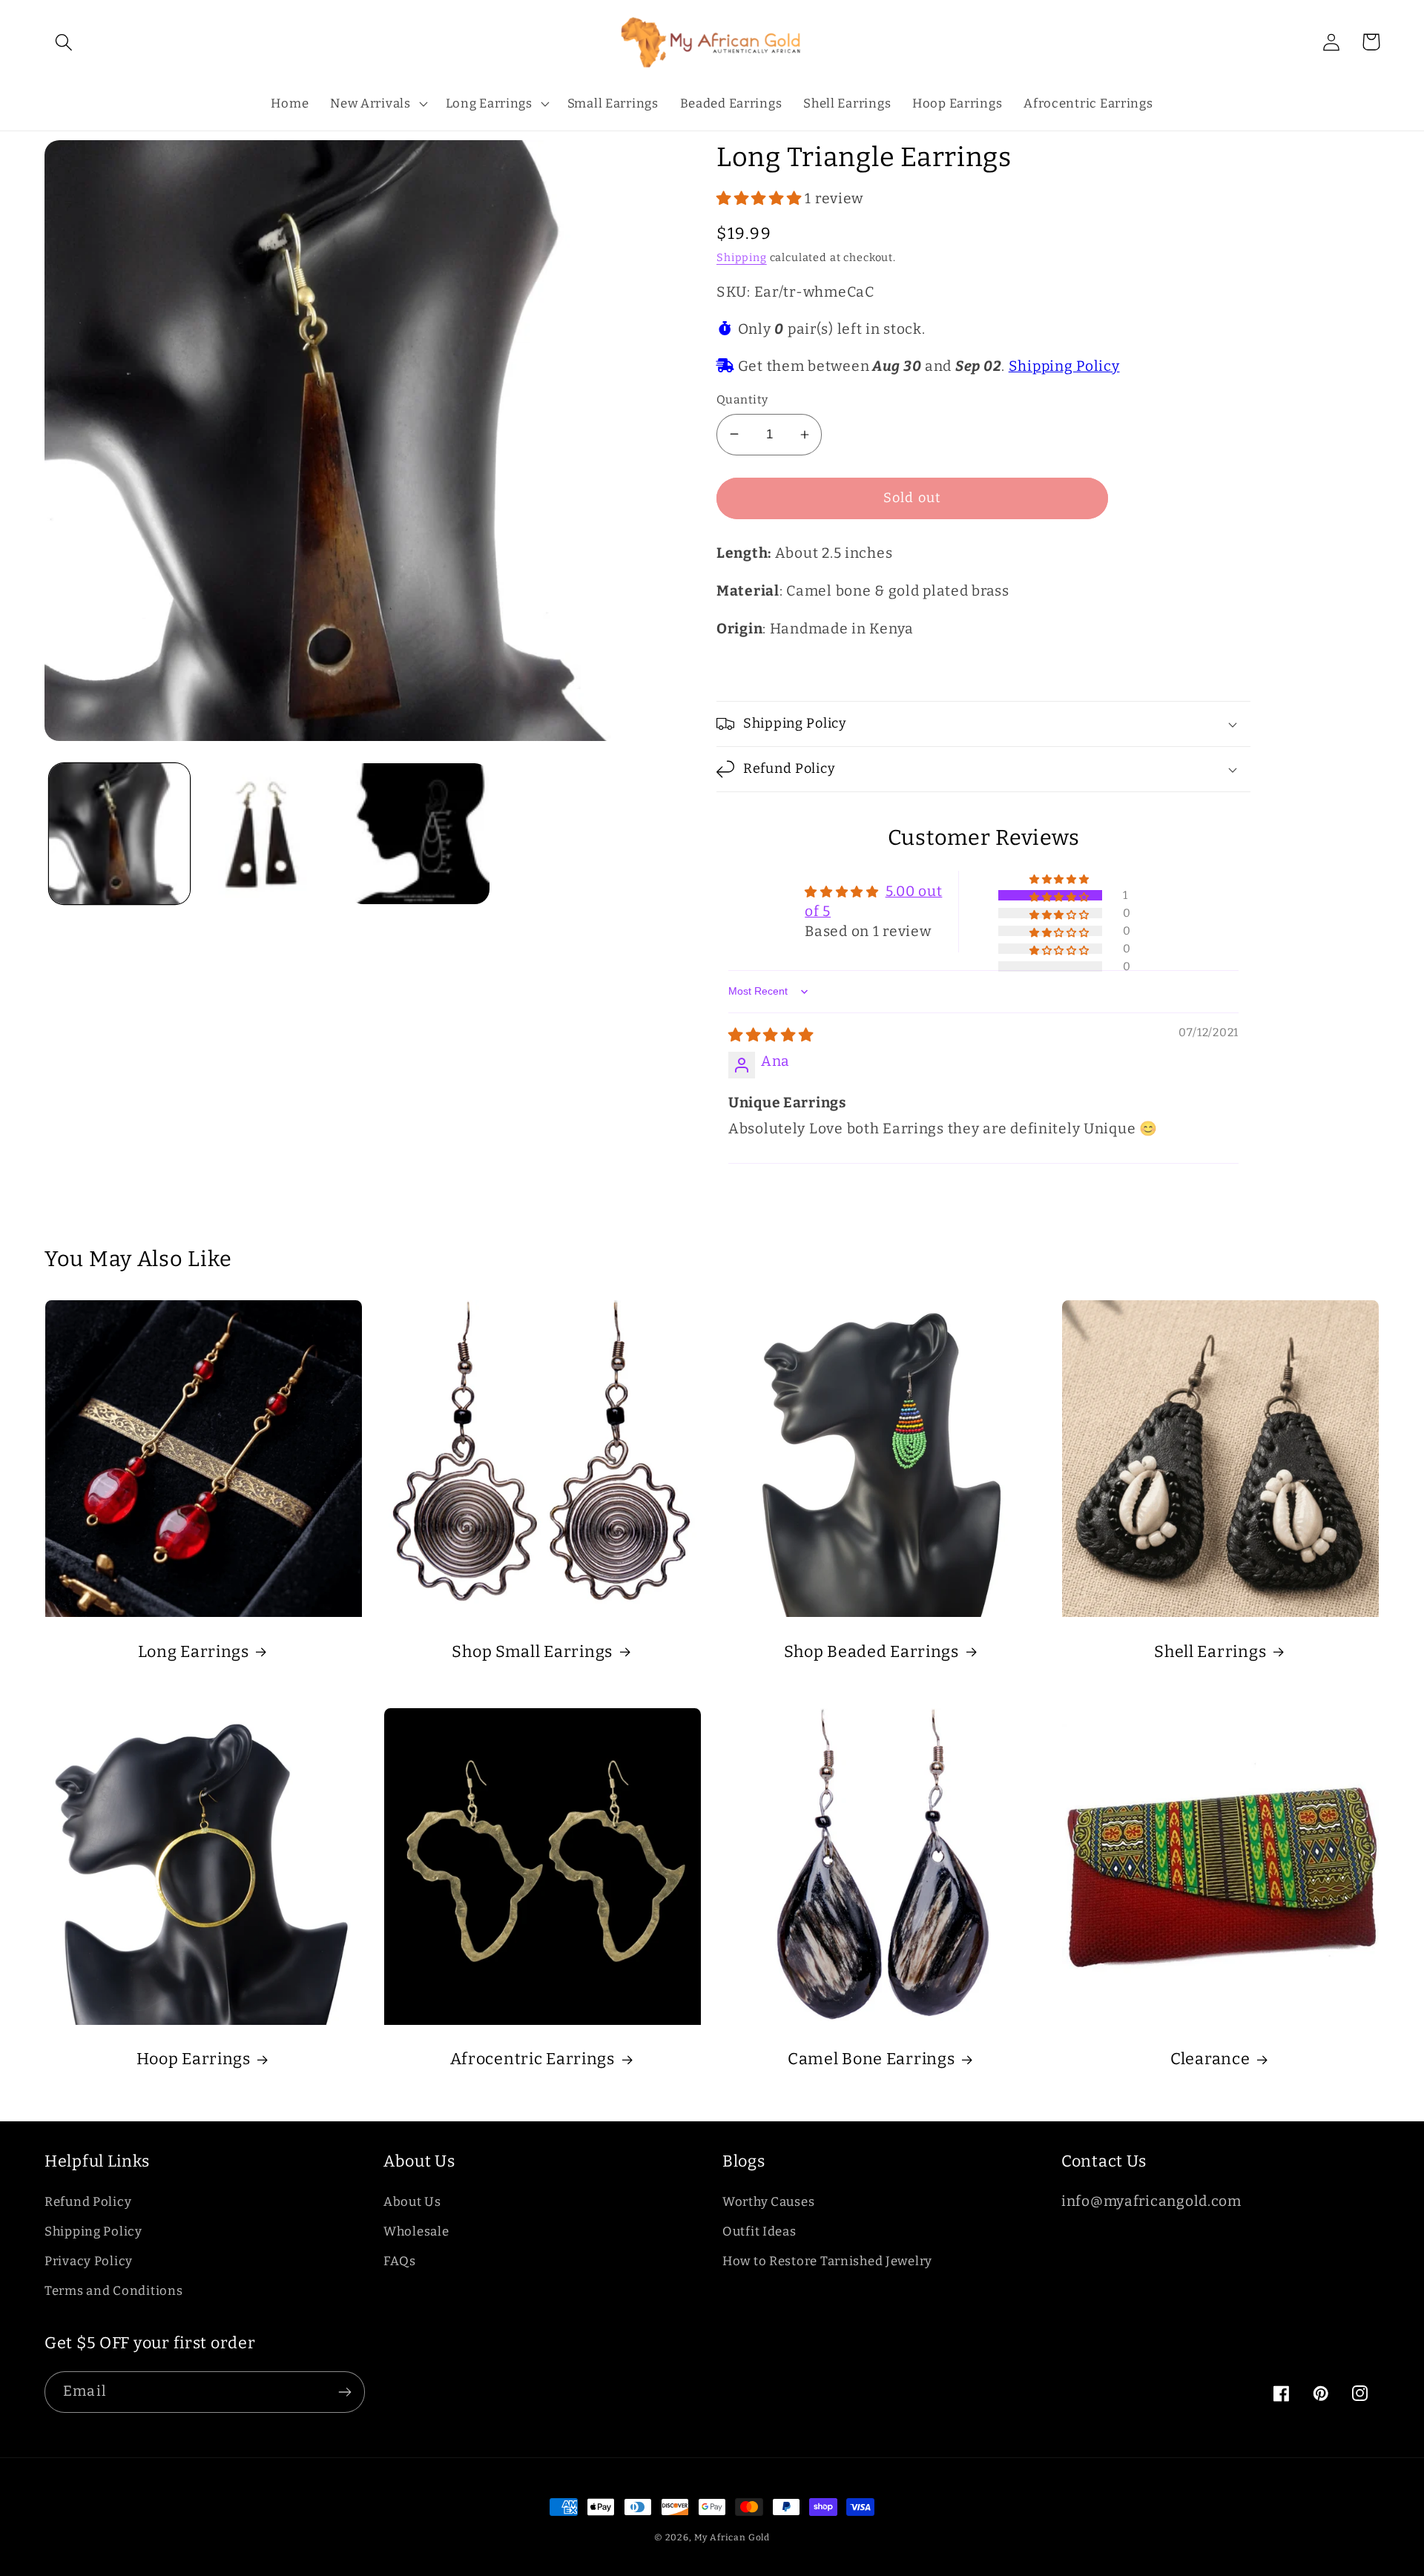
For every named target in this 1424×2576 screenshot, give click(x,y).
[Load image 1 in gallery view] (119, 834)
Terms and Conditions (113, 2290)
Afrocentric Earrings (533, 2059)
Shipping (742, 258)
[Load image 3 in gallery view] (419, 834)
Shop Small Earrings (532, 1652)
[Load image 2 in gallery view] (269, 834)
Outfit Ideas (759, 2231)
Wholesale (416, 2231)
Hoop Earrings (194, 2059)
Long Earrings (194, 1652)
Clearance (1210, 2059)
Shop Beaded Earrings (871, 1652)
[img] (771, 1035)
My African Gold (732, 2537)
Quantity (742, 399)
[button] (64, 42)
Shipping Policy (1064, 366)
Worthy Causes (768, 2201)
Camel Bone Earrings (871, 2059)
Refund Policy (88, 2201)
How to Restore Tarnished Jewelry (827, 2261)
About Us (412, 2201)
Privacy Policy (89, 2261)
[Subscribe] (345, 2392)
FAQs (400, 2261)
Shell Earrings (1210, 1652)
